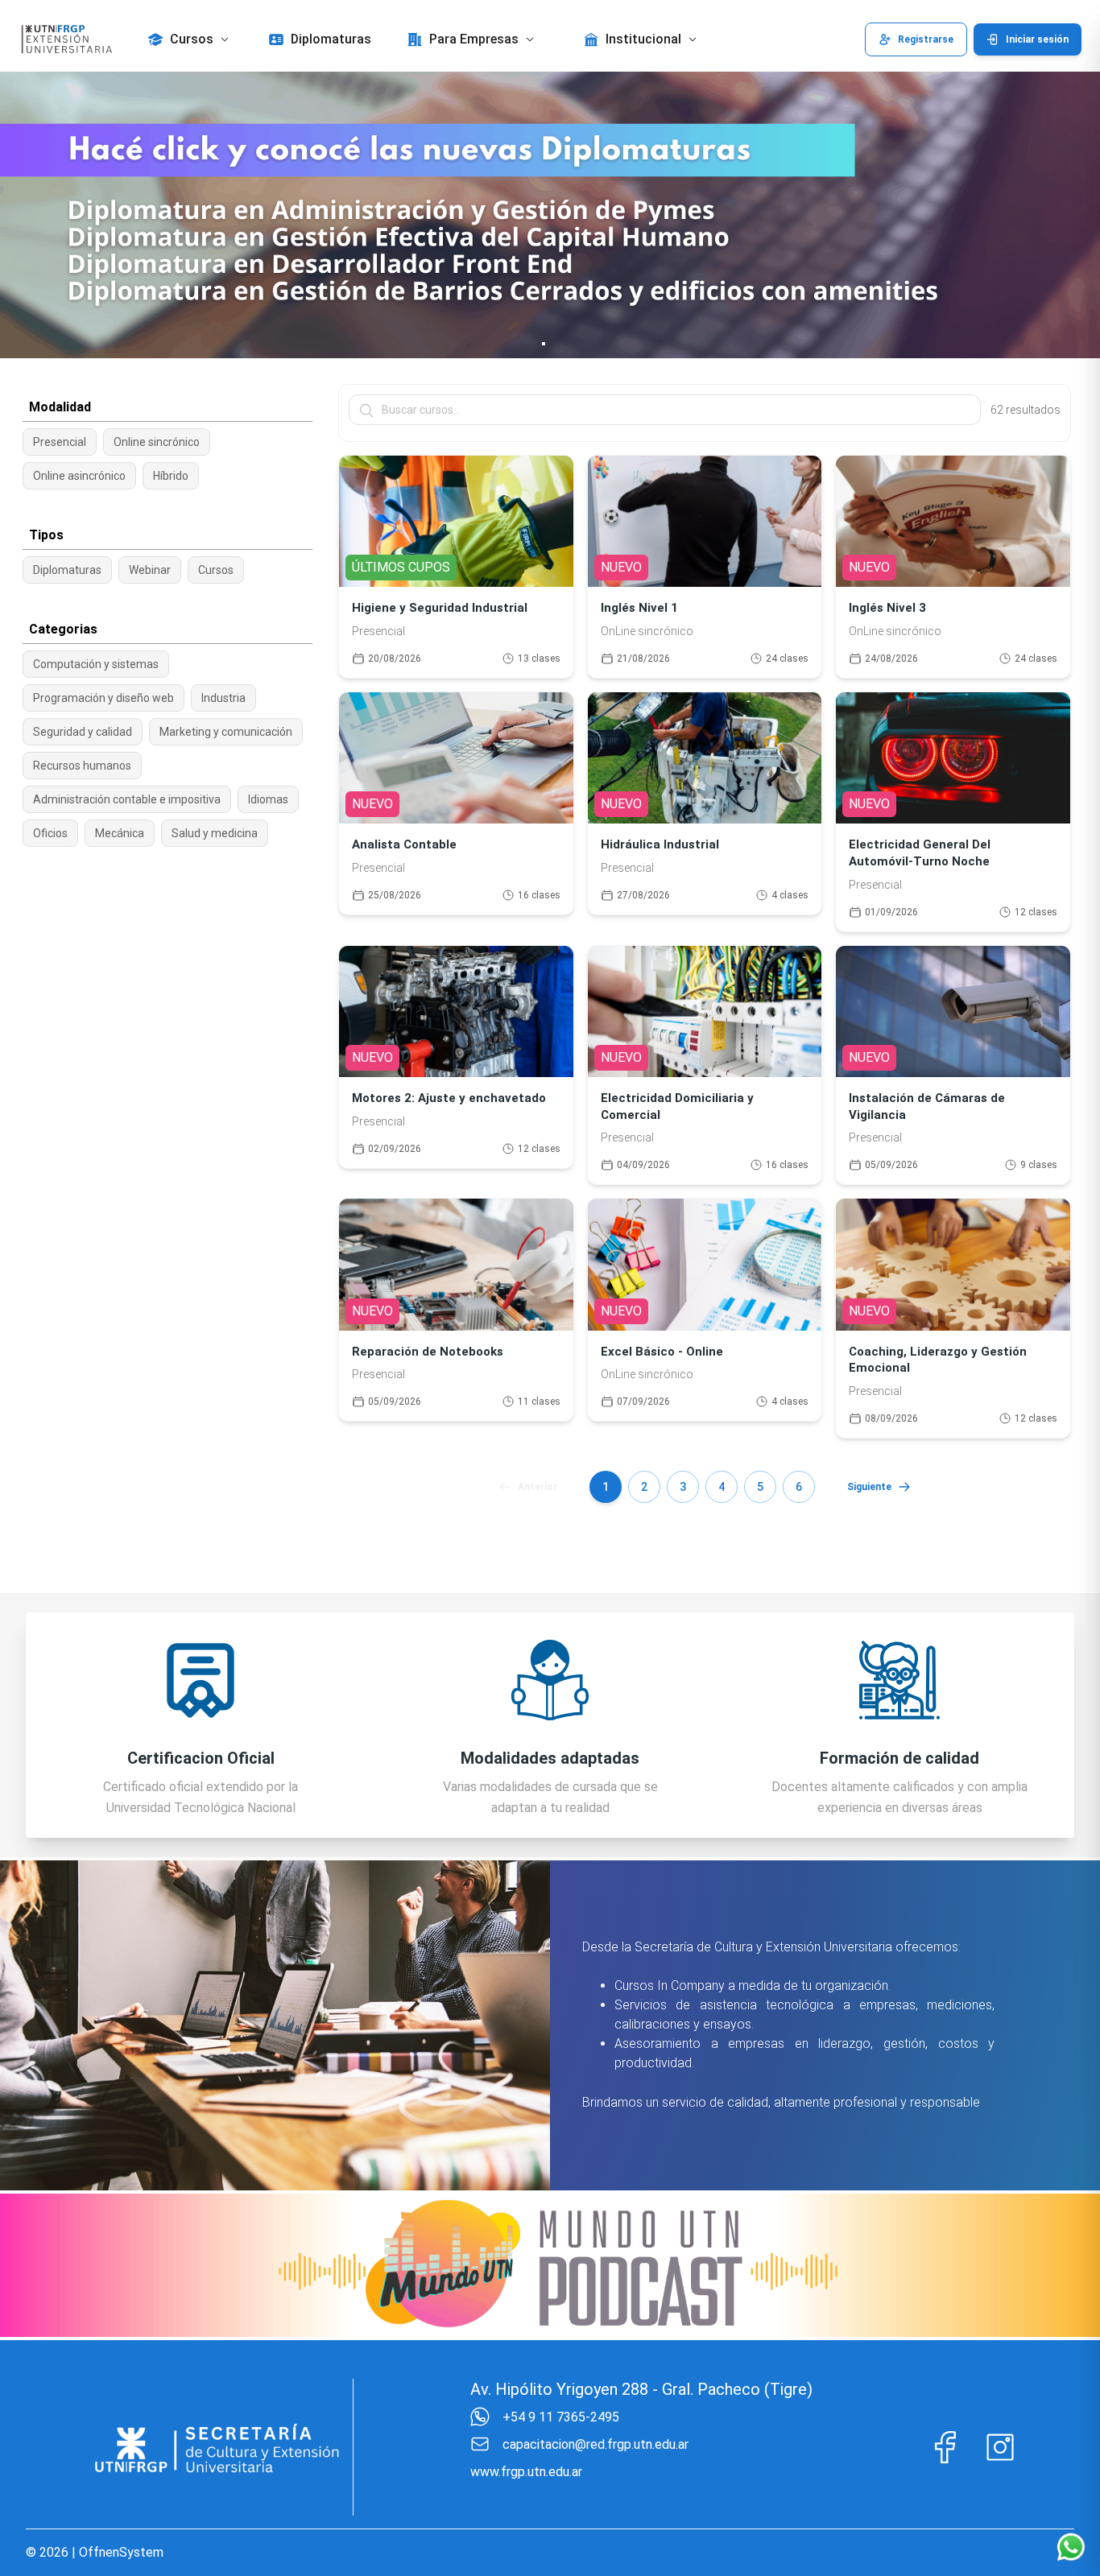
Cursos (216, 570)
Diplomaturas (67, 570)
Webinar (150, 570)
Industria (223, 698)
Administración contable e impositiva (127, 799)
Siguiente (869, 1487)
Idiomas (268, 799)
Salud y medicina (215, 833)
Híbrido (171, 476)
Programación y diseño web (103, 698)
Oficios (50, 833)
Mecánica (120, 833)
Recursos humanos (82, 766)
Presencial (60, 442)
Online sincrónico (157, 442)
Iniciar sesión (1037, 39)
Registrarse (926, 39)
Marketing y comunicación (226, 732)
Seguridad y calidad (83, 732)
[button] (190, 39)
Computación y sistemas (96, 664)
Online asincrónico (79, 476)
